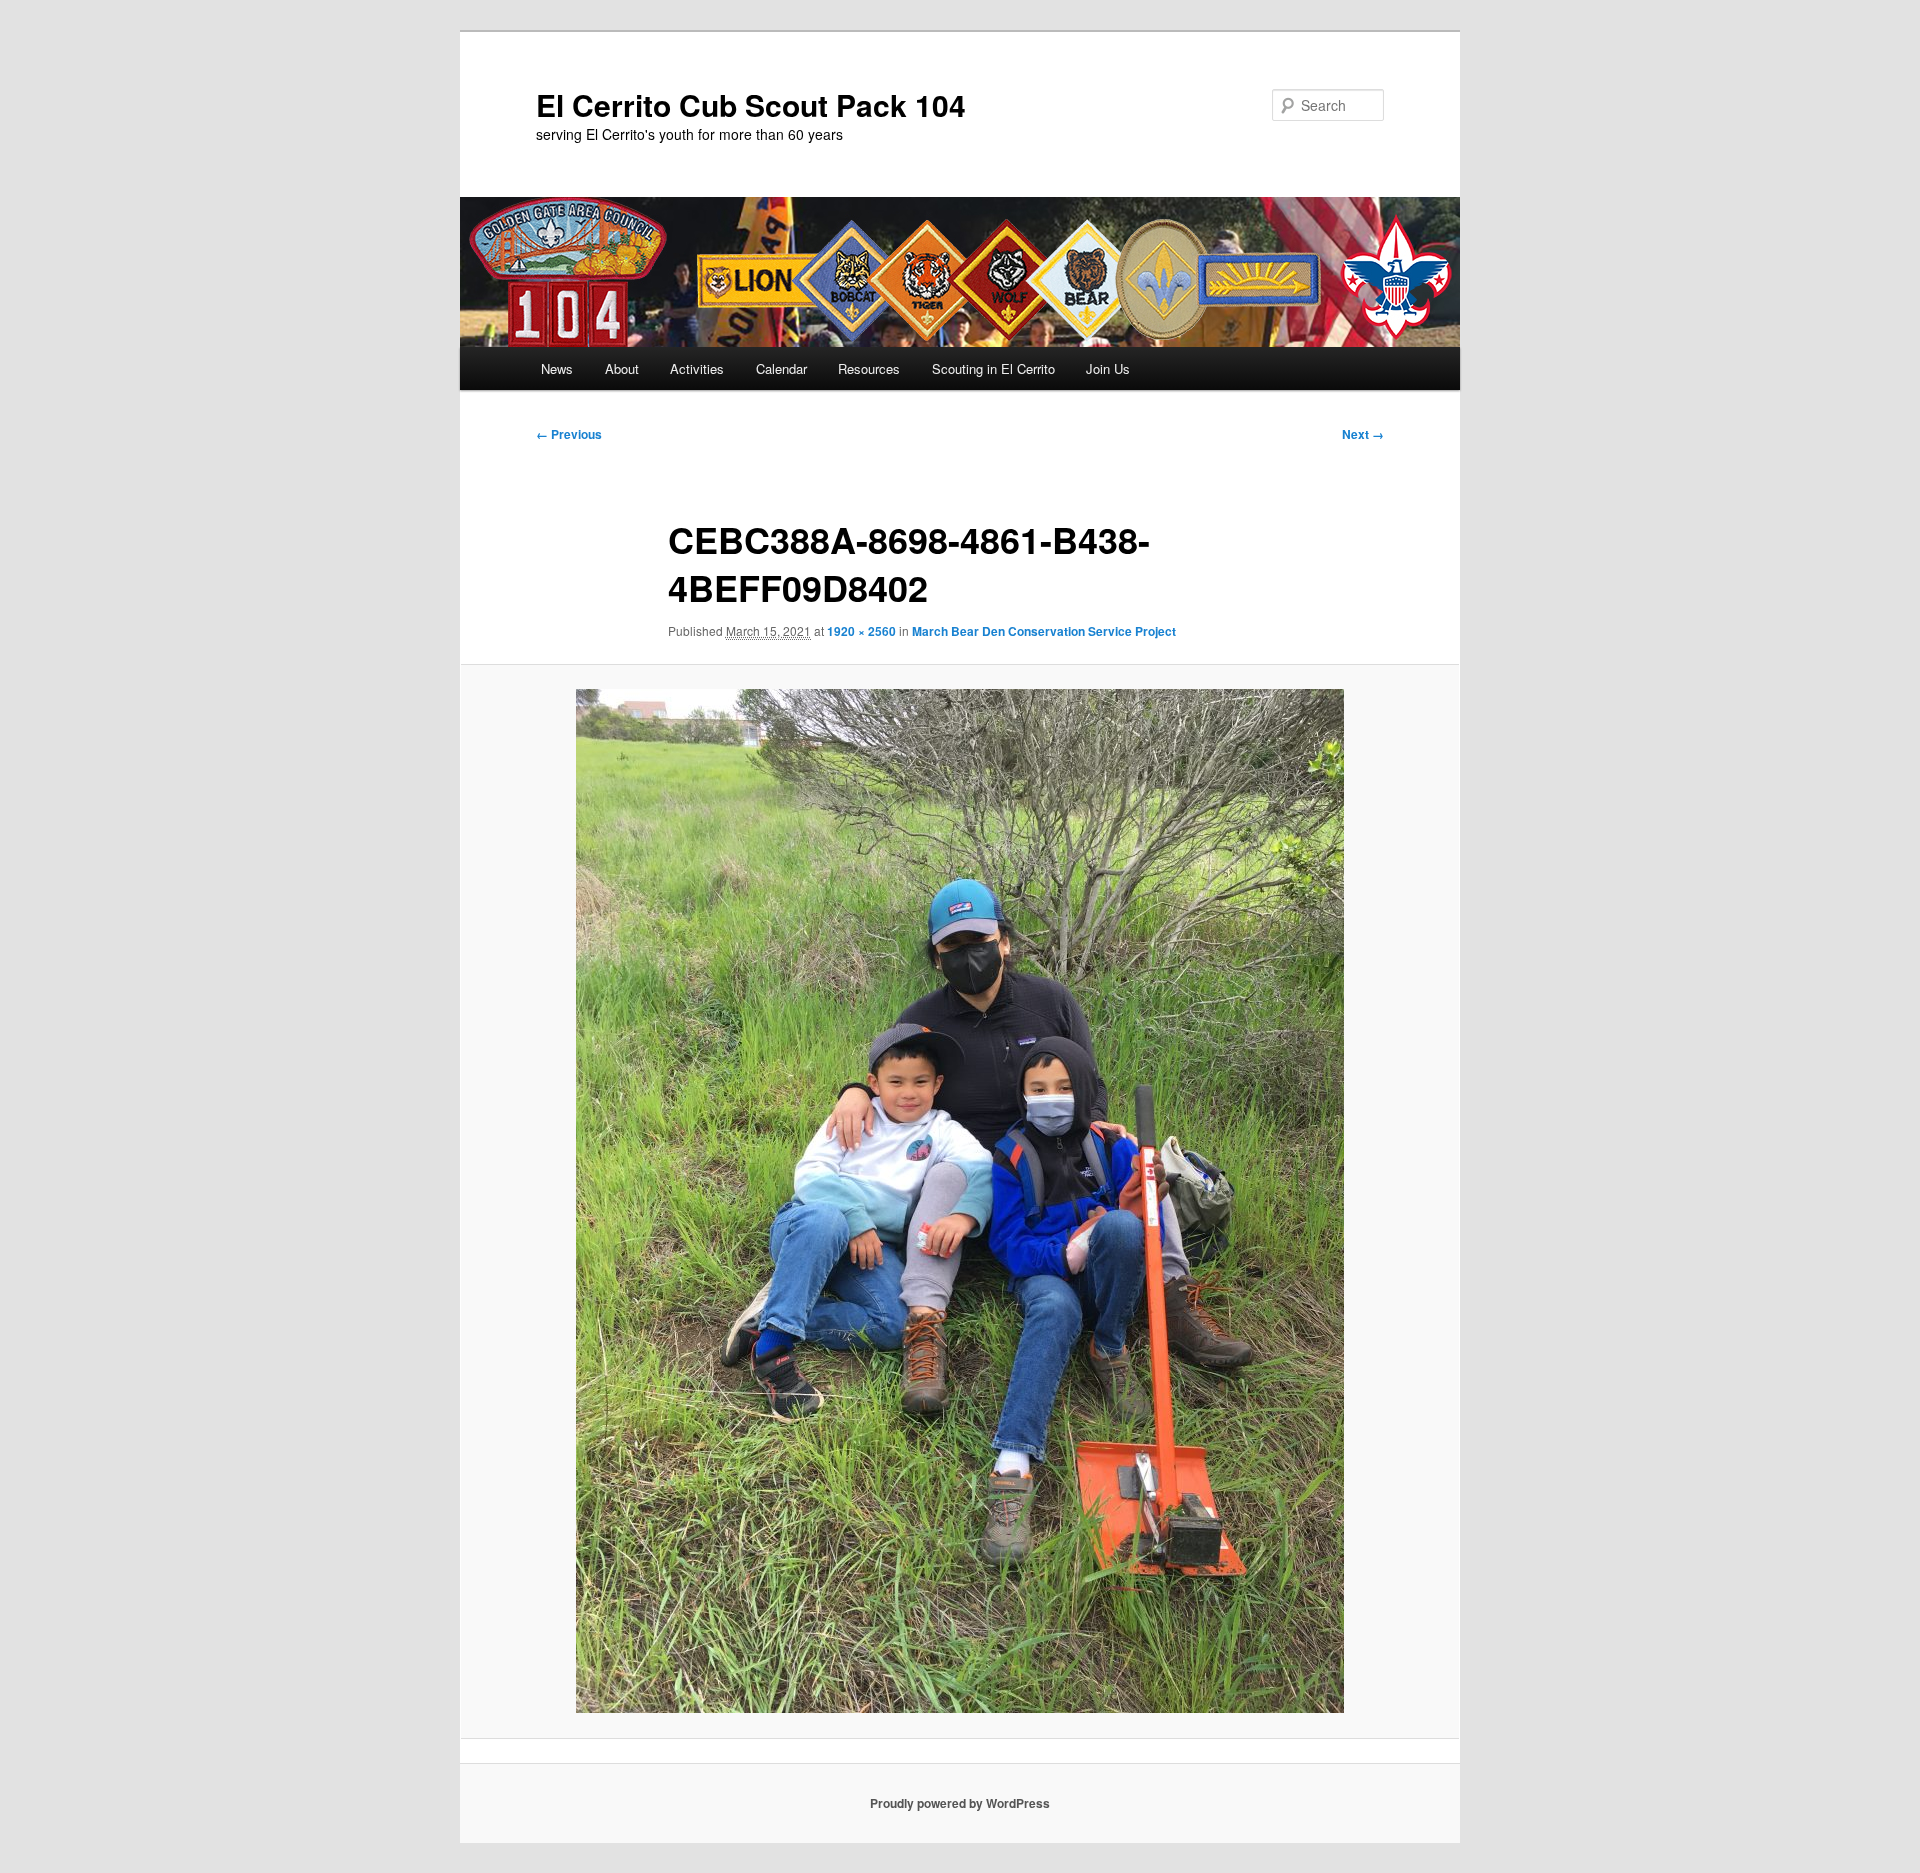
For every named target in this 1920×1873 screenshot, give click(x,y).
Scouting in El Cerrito (993, 368)
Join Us (1108, 368)
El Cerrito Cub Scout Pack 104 (751, 104)
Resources (869, 368)
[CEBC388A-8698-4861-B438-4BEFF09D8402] (960, 1201)
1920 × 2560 (861, 631)
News (557, 368)
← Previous (569, 434)
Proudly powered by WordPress (960, 1803)
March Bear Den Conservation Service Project (1044, 631)
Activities (697, 368)
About (622, 368)
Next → (1363, 434)
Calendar (781, 368)
